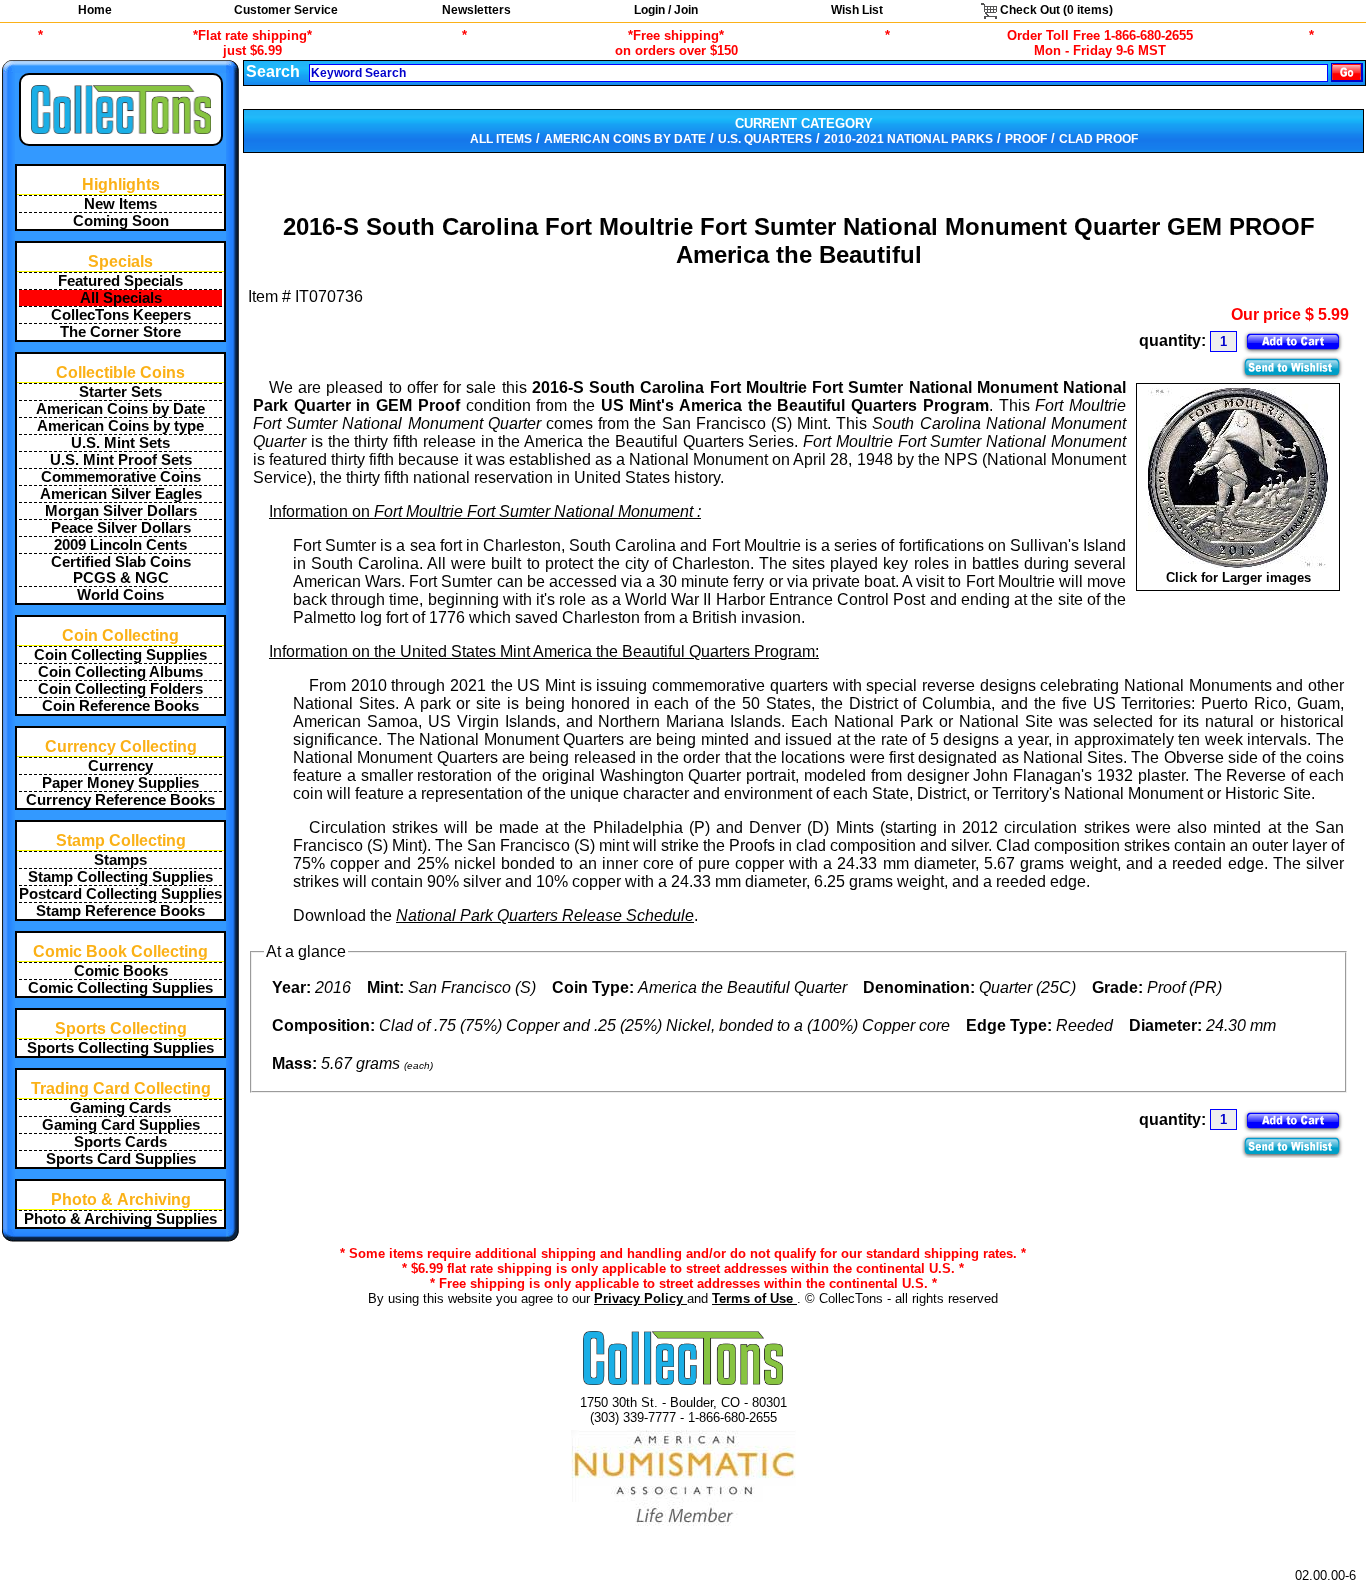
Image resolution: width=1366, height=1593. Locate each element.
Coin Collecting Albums (120, 672)
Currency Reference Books (120, 800)
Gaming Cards (120, 1108)
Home (95, 10)
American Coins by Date (120, 409)
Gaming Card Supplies (121, 1125)
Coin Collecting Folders (120, 689)
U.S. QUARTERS (765, 139)
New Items (120, 204)
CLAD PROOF (1098, 139)
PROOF (1026, 139)
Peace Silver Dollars (121, 528)
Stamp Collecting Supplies (120, 877)
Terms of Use (754, 1298)
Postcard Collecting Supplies (120, 894)
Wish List (857, 10)
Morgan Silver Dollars (121, 511)
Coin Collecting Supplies (120, 655)
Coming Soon (121, 221)
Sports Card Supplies (121, 1159)
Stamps (120, 860)
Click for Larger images (1238, 577)
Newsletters (476, 10)
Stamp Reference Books (120, 911)
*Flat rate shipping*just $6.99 (252, 43)
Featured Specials (120, 281)
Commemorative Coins (121, 477)
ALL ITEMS (501, 139)
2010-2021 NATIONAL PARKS (908, 139)
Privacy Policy (640, 1298)
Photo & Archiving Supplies (120, 1219)
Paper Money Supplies (120, 783)
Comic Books (121, 971)
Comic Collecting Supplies (120, 988)
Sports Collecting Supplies (120, 1048)
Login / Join (666, 10)
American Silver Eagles (121, 494)
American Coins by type (120, 426)
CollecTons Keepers (121, 315)
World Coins (120, 595)
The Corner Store (120, 332)
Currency (120, 766)
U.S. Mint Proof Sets (121, 460)
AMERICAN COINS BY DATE (625, 139)
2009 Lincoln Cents (120, 545)
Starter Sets (120, 392)
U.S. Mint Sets (120, 443)
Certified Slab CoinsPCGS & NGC (121, 570)
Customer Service (286, 10)
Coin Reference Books (120, 706)
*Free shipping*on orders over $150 (676, 43)
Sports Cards (120, 1142)
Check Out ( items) (1055, 10)
